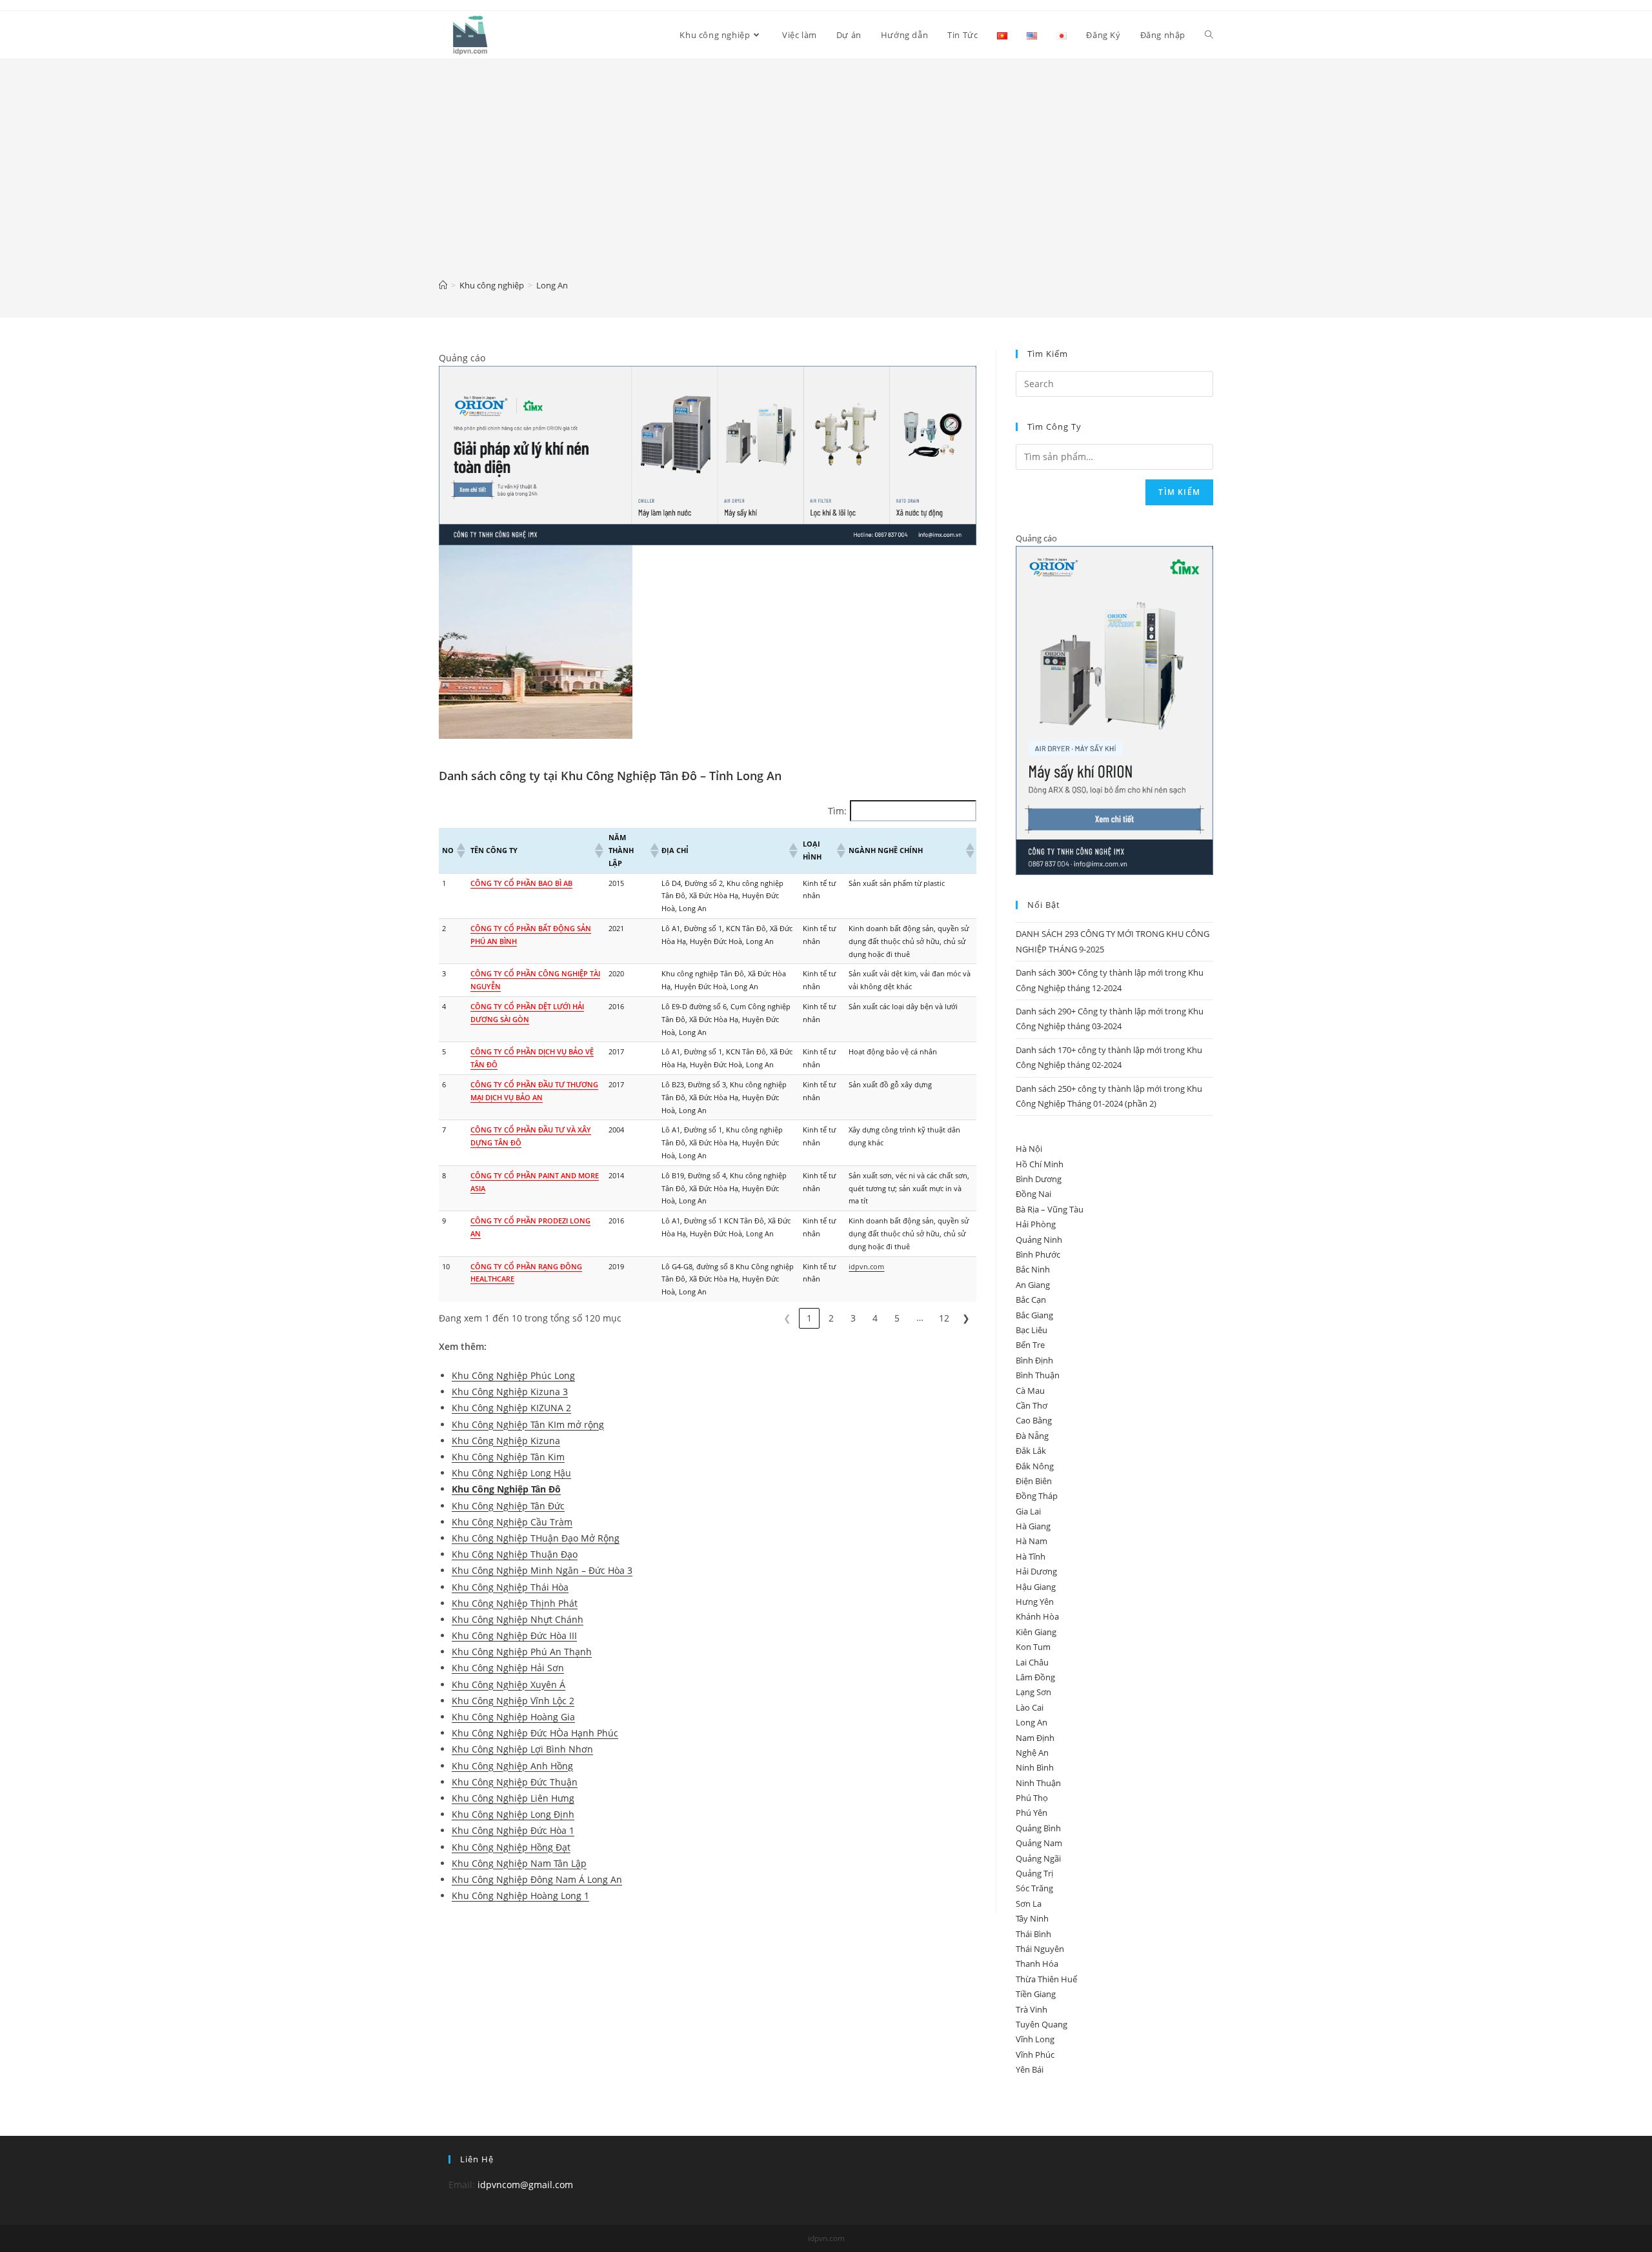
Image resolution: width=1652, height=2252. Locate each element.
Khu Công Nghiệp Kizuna (506, 1441)
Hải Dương (1036, 1571)
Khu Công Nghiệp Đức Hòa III (514, 1635)
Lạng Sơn (1033, 1692)
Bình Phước (1038, 1254)
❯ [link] (966, 1318)
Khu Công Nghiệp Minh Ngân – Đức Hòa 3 (542, 1570)
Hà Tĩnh (1031, 1556)
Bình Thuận (1038, 1375)
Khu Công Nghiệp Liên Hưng (513, 1798)
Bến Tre (1030, 1345)
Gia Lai (1028, 1511)
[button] (460, 850)
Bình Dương (1039, 1179)
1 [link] (809, 1318)
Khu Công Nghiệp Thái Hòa (510, 1587)
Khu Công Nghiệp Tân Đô (506, 1489)
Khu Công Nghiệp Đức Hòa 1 (513, 1830)
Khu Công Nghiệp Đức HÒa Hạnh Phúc (535, 1733)
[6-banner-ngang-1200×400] (708, 455)
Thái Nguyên (1040, 1949)
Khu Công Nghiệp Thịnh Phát (515, 1603)
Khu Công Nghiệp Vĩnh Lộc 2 (513, 1701)
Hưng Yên (1035, 1602)
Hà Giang (1033, 1526)
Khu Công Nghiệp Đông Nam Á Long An (537, 1879)
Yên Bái (1030, 2069)
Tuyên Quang (1042, 2024)
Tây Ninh (1032, 1918)
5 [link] (897, 1318)
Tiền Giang (1036, 1994)
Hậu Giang (1036, 1587)
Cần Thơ (1032, 1405)
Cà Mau (1030, 1391)
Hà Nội (1029, 1149)
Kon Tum (1033, 1647)
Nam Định (1035, 1738)
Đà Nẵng (1032, 1436)
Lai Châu (1032, 1662)
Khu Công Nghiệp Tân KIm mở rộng (528, 1424)
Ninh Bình (1035, 1767)
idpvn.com (866, 1266)
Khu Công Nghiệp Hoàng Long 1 (520, 1895)
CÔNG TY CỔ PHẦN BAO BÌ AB (521, 883)
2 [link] (831, 1318)
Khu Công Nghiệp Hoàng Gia (513, 1717)
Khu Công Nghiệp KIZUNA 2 (511, 1408)
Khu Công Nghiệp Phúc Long (513, 1375)
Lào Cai (1030, 1707)
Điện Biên (1034, 1481)
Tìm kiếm (1179, 492)
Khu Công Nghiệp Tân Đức (508, 1506)
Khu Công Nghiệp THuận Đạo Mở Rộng (536, 1538)
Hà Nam (1032, 1541)
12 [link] (944, 1318)
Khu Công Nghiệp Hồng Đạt (511, 1847)
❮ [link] (787, 1318)
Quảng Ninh (1039, 1240)
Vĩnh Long (1035, 2039)
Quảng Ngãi (1038, 1858)
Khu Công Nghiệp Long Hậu (511, 1473)
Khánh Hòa (1037, 1616)
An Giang (1033, 1285)
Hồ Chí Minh (1040, 1164)
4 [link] (875, 1318)
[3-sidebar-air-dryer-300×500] (1114, 710)
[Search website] (1209, 35)
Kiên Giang (1036, 1632)
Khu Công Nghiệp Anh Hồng (512, 1766)
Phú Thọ (1032, 1798)
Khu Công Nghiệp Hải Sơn (508, 1668)
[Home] (443, 285)
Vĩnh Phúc (1035, 2055)
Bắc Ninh (1033, 1269)
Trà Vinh (1032, 2009)
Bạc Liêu (1032, 1330)
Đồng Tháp (1037, 1496)
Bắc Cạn (1031, 1300)
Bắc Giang (1034, 1315)
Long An (1032, 1722)
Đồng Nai (1033, 1194)
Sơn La (1029, 1904)
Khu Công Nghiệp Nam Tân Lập (519, 1863)
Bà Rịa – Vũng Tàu (1050, 1209)
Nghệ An (1032, 1753)
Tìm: (837, 811)
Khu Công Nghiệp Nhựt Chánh (518, 1619)
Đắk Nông (1035, 1466)
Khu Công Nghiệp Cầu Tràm (512, 1522)
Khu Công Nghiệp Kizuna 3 (510, 1392)
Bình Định (1034, 1360)
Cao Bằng (1034, 1420)
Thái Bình (1033, 1934)
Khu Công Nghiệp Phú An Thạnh (522, 1652)
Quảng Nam (1039, 1843)
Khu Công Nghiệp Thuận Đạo (515, 1554)
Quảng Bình (1038, 1828)
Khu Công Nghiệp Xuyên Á (509, 1684)
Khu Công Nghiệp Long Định (513, 1814)
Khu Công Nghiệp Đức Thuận (515, 1782)
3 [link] (853, 1318)
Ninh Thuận (1038, 1783)
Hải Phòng (1036, 1224)
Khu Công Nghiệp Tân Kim (508, 1457)
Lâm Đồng (1035, 1677)
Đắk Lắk (1031, 1451)
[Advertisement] (826, 178)
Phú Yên (1032, 1813)
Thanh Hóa (1037, 1964)
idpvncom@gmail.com (525, 2185)
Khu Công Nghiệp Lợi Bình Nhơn (522, 1749)
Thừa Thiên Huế (1046, 1979)
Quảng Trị (1034, 1873)
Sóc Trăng (1034, 1888)
